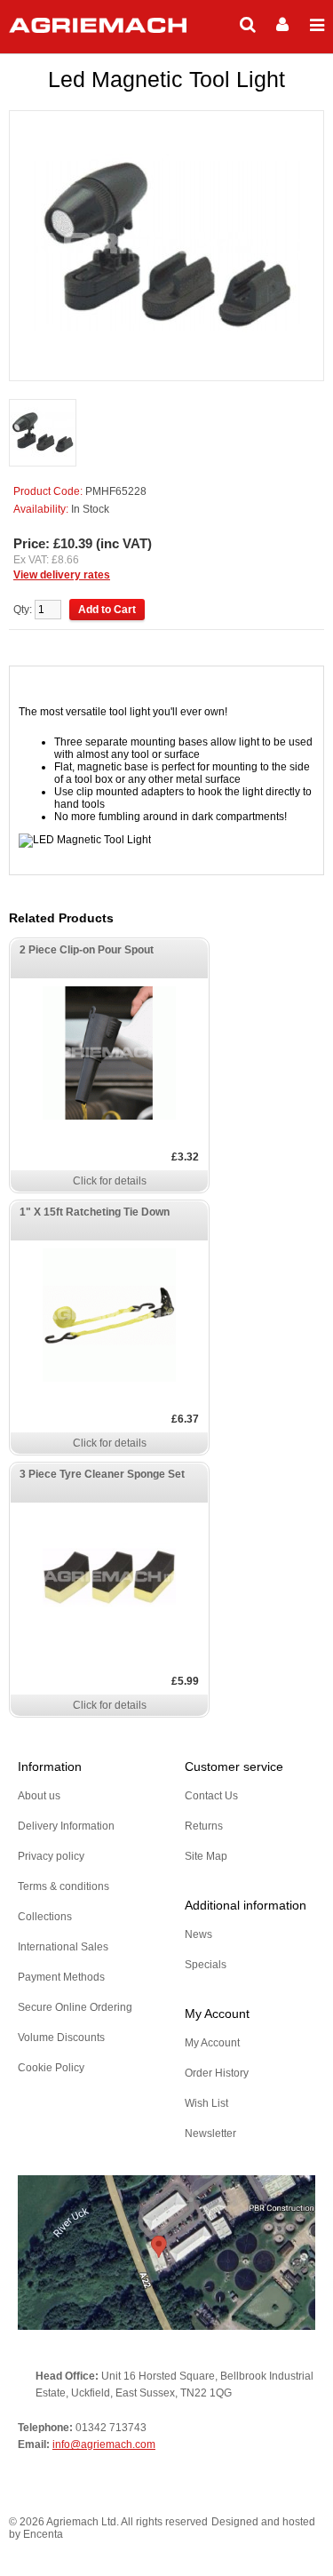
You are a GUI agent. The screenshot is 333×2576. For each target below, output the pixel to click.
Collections (45, 1917)
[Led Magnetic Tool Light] (43, 434)
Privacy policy (51, 1856)
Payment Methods (61, 1977)
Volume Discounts (61, 2038)
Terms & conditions (63, 1886)
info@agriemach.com (104, 2444)
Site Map (206, 1856)
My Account (212, 2043)
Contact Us (211, 1796)
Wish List (206, 2103)
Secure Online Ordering (75, 2007)
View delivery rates (62, 575)
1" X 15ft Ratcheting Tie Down (95, 1212)
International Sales (63, 1947)
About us (39, 1796)
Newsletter (210, 2133)
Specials (206, 1965)
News (198, 1934)
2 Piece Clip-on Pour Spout (87, 950)
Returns (204, 1826)
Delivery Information (66, 1826)
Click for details (110, 1181)
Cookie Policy (51, 2068)
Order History (217, 2073)
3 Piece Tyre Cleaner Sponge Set (102, 1474)
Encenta (43, 2534)
